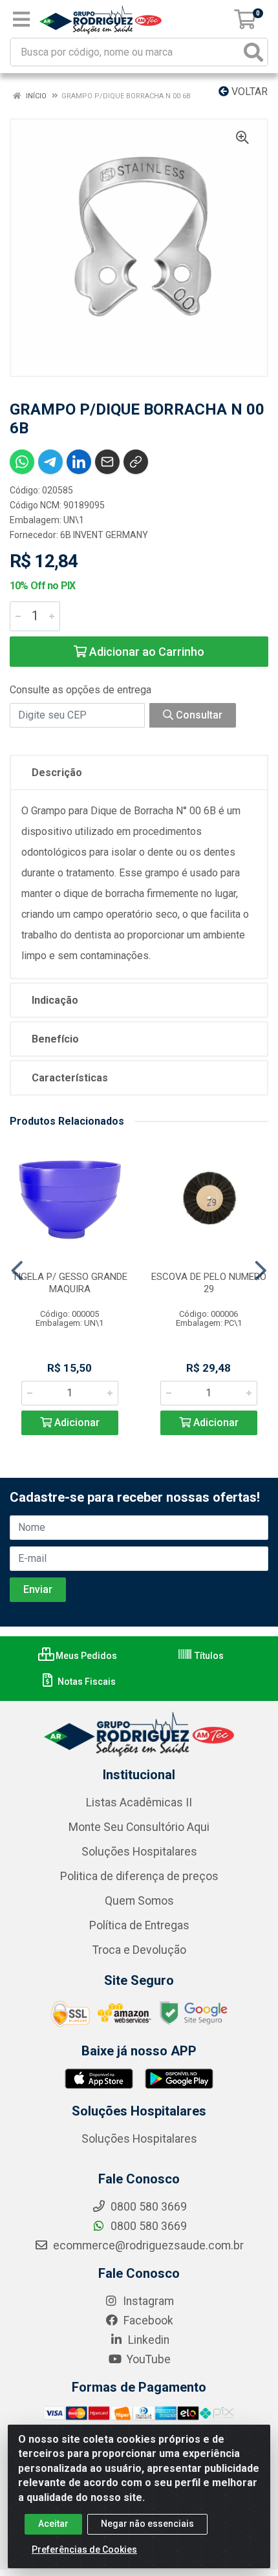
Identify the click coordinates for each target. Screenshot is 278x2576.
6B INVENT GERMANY (104, 535)
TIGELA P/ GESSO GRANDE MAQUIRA (70, 1283)
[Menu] (21, 19)
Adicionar (76, 1423)
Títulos (208, 1656)
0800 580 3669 (147, 2226)
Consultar (198, 715)
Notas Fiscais (86, 1682)
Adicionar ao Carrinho (145, 652)
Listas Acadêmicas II (139, 1802)
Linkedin (147, 2340)
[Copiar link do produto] (136, 462)
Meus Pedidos (85, 1656)
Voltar (248, 92)
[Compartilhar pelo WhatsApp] (22, 462)
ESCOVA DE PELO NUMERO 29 (209, 1283)
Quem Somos (139, 1901)
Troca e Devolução (139, 1950)
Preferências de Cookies (84, 2549)
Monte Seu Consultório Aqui (139, 1827)
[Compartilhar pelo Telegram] (50, 462)
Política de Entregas (139, 1925)
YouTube (147, 2359)
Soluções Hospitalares (139, 1852)
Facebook (147, 2321)
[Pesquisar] (253, 52)
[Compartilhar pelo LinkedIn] (79, 462)
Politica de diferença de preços (139, 1876)
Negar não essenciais (147, 2524)
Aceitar (53, 2524)
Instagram (147, 2301)
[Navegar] (17, 1271)
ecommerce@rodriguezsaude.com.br (147, 2246)
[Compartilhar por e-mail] (107, 462)
